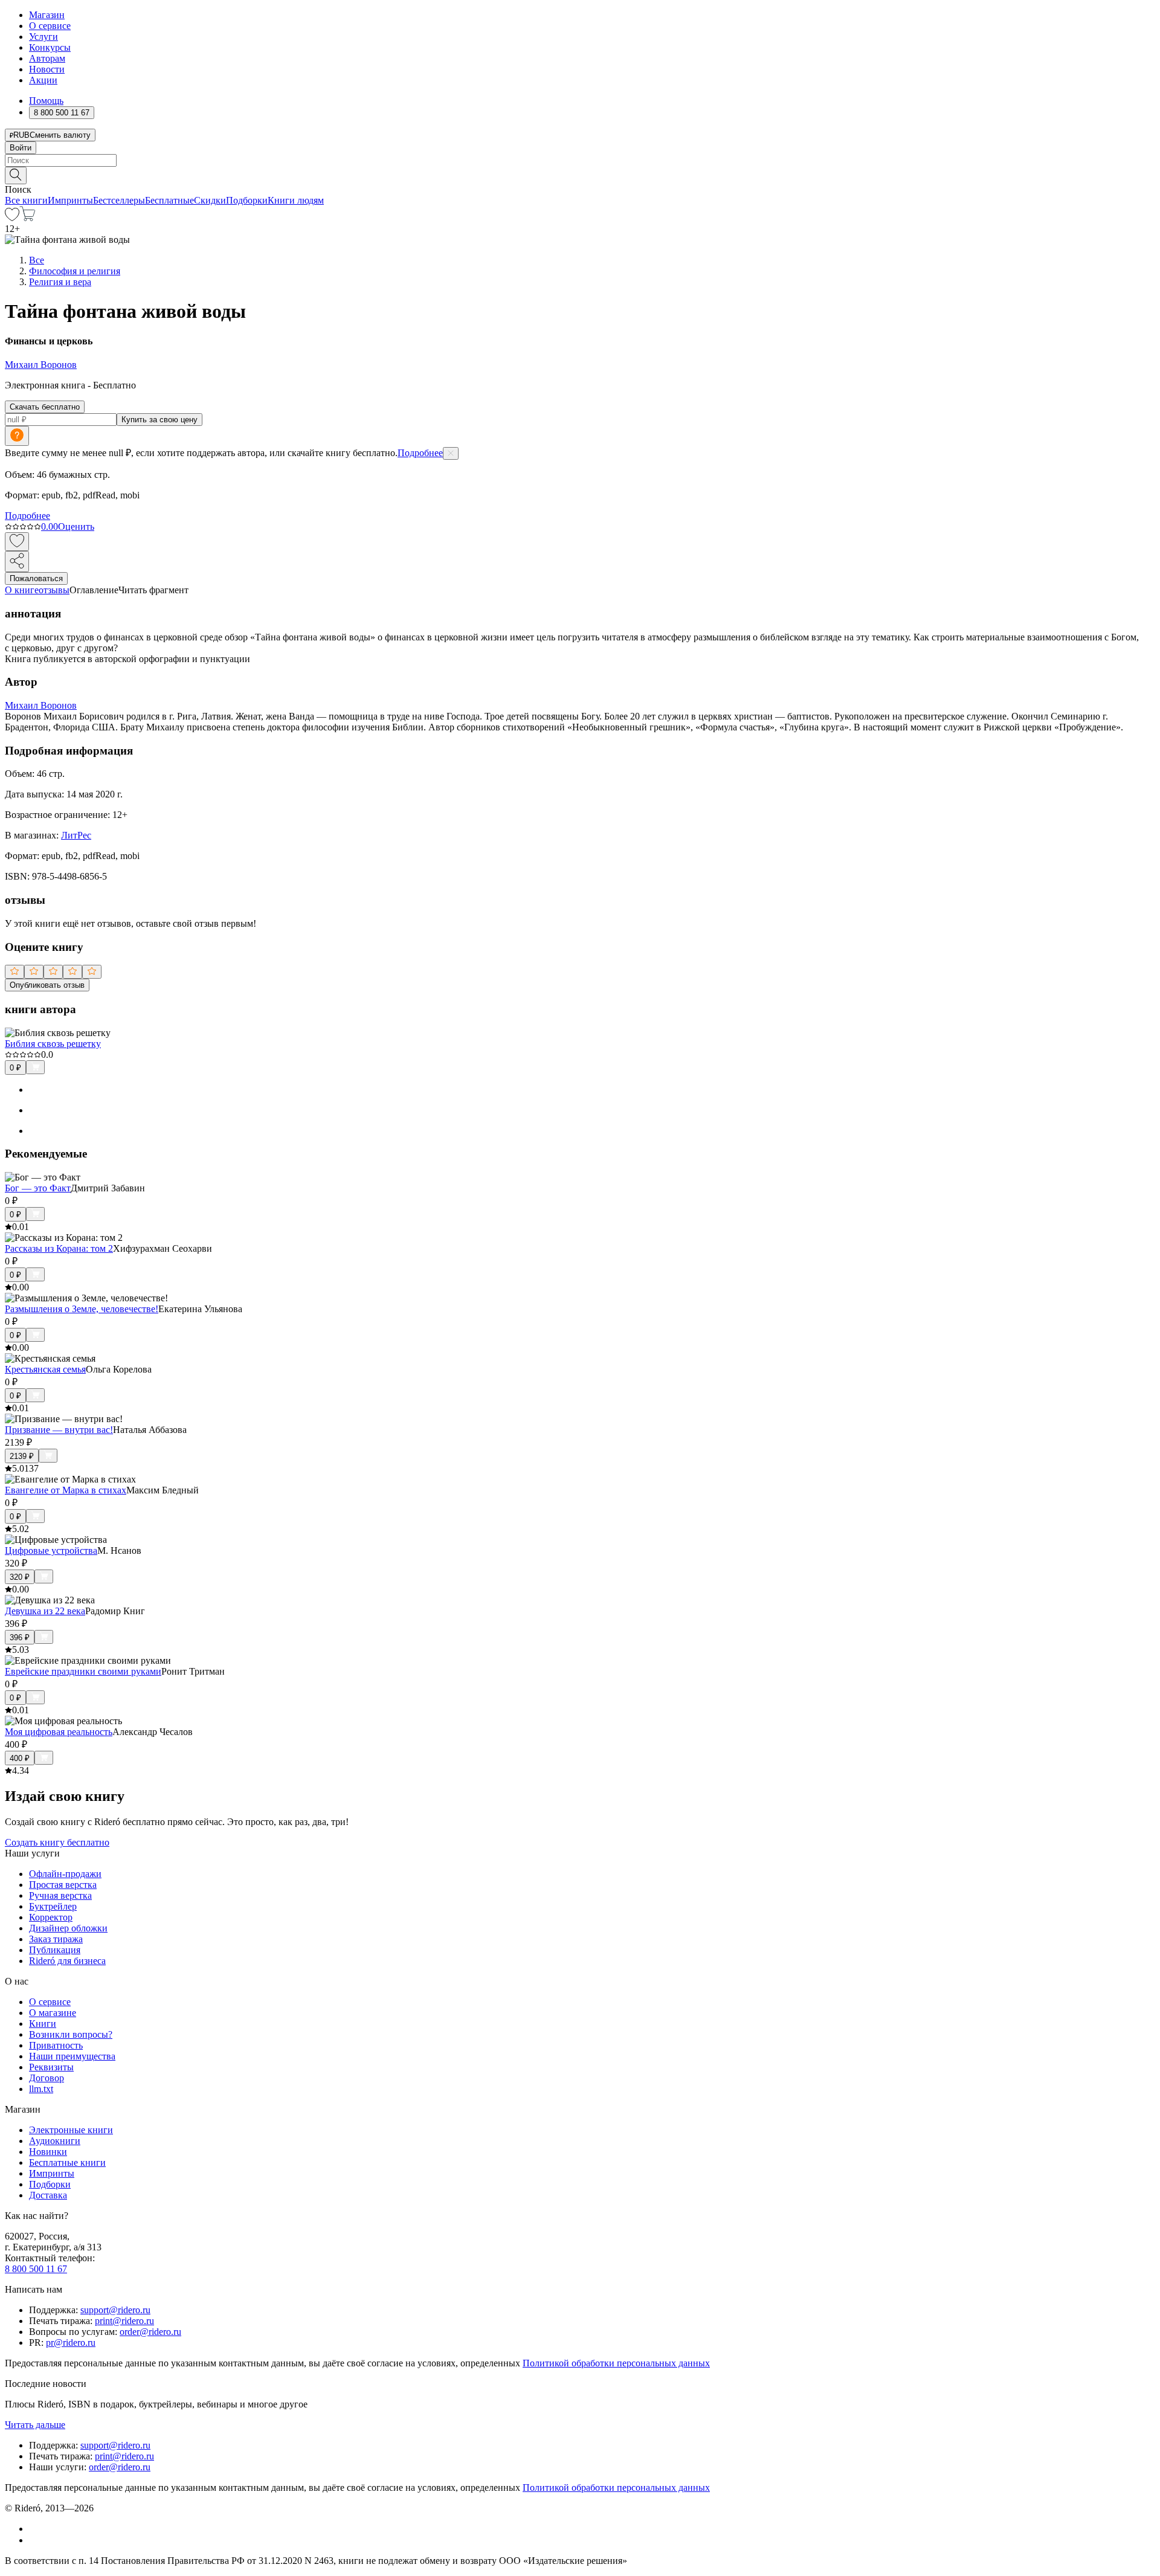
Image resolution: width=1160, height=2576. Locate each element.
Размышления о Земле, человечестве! (82, 1309)
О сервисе (50, 26)
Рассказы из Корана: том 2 (59, 1248)
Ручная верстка (60, 1895)
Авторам (47, 58)
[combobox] (580, 160)
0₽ (15, 1068)
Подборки (247, 200)
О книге (22, 590)
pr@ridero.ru (71, 2343)
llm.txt (41, 2089)
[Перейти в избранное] (12, 218)
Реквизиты (51, 2067)
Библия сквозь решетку (53, 1044)
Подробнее (420, 453)
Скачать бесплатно (45, 407)
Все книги (26, 200)
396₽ (20, 1637)
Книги (43, 2024)
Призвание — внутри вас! (59, 1430)
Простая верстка (63, 1885)
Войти (21, 148)
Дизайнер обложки (68, 1928)
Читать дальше (35, 2425)
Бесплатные (169, 200)
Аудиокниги (55, 2141)
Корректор (51, 1917)
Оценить (76, 526)
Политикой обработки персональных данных (616, 2363)
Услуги (43, 37)
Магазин (47, 15)
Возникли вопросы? (71, 2034)
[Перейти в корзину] (27, 218)
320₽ (20, 1577)
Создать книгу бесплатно (57, 1842)
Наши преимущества (72, 2056)
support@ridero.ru (115, 2310)
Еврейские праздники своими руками (83, 1671)
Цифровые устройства (51, 1550)
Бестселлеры (119, 200)
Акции (43, 80)
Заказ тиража (56, 1939)
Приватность (56, 2045)
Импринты (70, 200)
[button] (580, 175)
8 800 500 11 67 (36, 2269)
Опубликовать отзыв (47, 985)
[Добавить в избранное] (17, 542)
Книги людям (296, 200)
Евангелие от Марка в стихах (66, 1490)
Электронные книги (71, 2130)
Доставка (48, 2195)
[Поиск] (16, 175)
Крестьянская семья (45, 1369)
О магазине (53, 2013)
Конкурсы (50, 47)
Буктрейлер (53, 1906)
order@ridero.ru (150, 2332)
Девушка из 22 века (45, 1611)
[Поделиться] (17, 562)
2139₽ (22, 1456)
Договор (47, 2078)
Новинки (48, 2152)
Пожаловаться (36, 578)
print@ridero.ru (124, 2321)
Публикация (55, 1950)
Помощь (46, 101)
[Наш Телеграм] (34, 2540)
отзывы (54, 590)
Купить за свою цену (159, 420)
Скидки (210, 200)
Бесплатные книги (67, 2162)
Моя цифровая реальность (59, 1732)
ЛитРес (76, 835)
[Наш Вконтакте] (35, 2529)
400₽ (20, 1758)
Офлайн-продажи (65, 1874)
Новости (47, 69)
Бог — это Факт (38, 1188)
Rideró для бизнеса (67, 1961)
